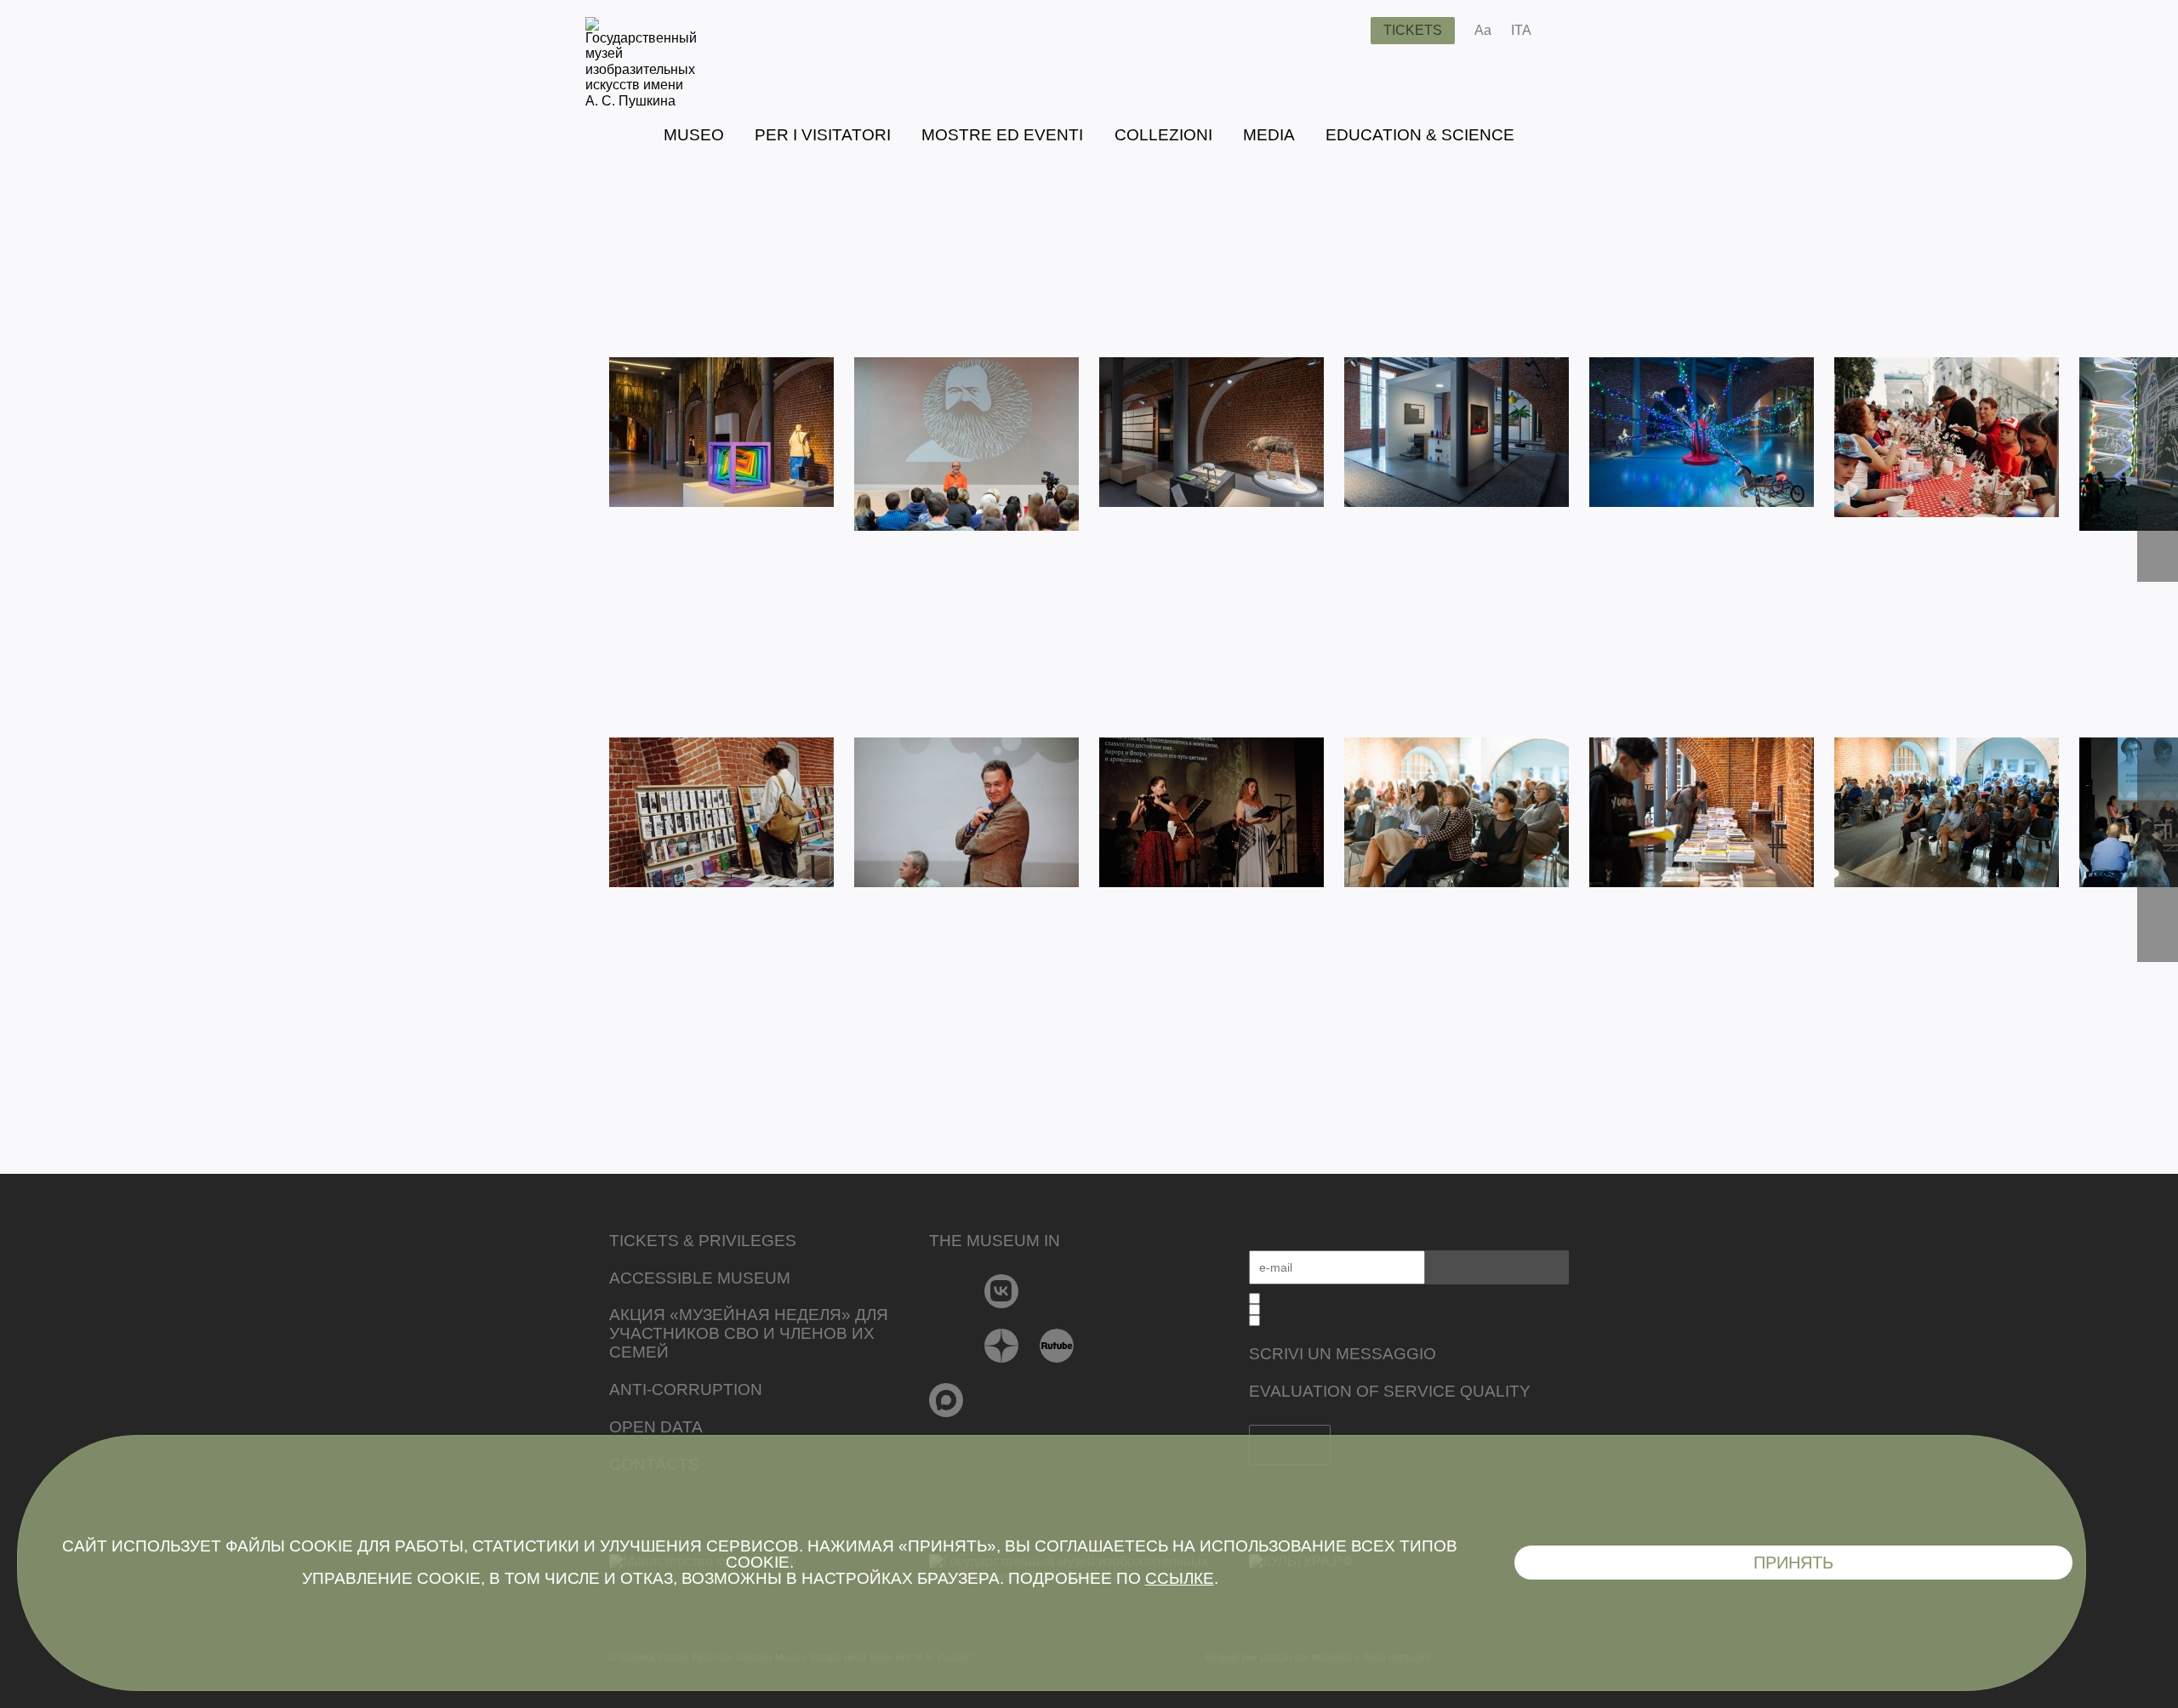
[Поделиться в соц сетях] (1569, 31)
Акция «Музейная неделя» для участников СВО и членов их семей (749, 1333)
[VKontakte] (1002, 1291)
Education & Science (1420, 135)
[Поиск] (1344, 31)
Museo (694, 135)
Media (1269, 135)
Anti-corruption (686, 1389)
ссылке (1180, 1578)
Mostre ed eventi (1002, 135)
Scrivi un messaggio (1343, 1354)
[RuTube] (1057, 1346)
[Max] (946, 1400)
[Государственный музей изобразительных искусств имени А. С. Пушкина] (641, 101)
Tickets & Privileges (703, 1241)
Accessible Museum (700, 1278)
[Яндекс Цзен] (1002, 1346)
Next (2158, 470)
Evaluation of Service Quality (1390, 1391)
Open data (656, 1427)
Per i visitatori (823, 135)
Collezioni (1163, 135)
